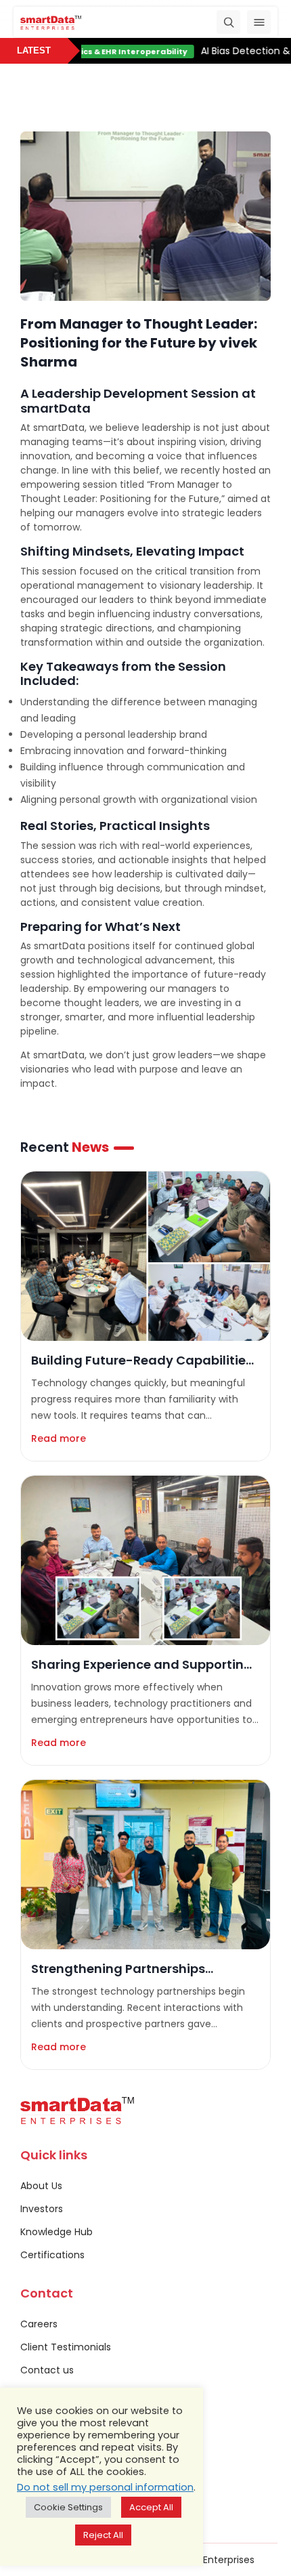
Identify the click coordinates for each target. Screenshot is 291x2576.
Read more (59, 1438)
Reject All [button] (103, 2535)
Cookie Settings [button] (68, 2507)
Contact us (47, 2370)
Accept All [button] (151, 2507)
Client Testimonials (66, 2347)
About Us (41, 2186)
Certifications (52, 2255)
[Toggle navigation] (259, 22)
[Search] (228, 22)
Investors (42, 2209)
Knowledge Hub (57, 2232)
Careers (39, 2324)
